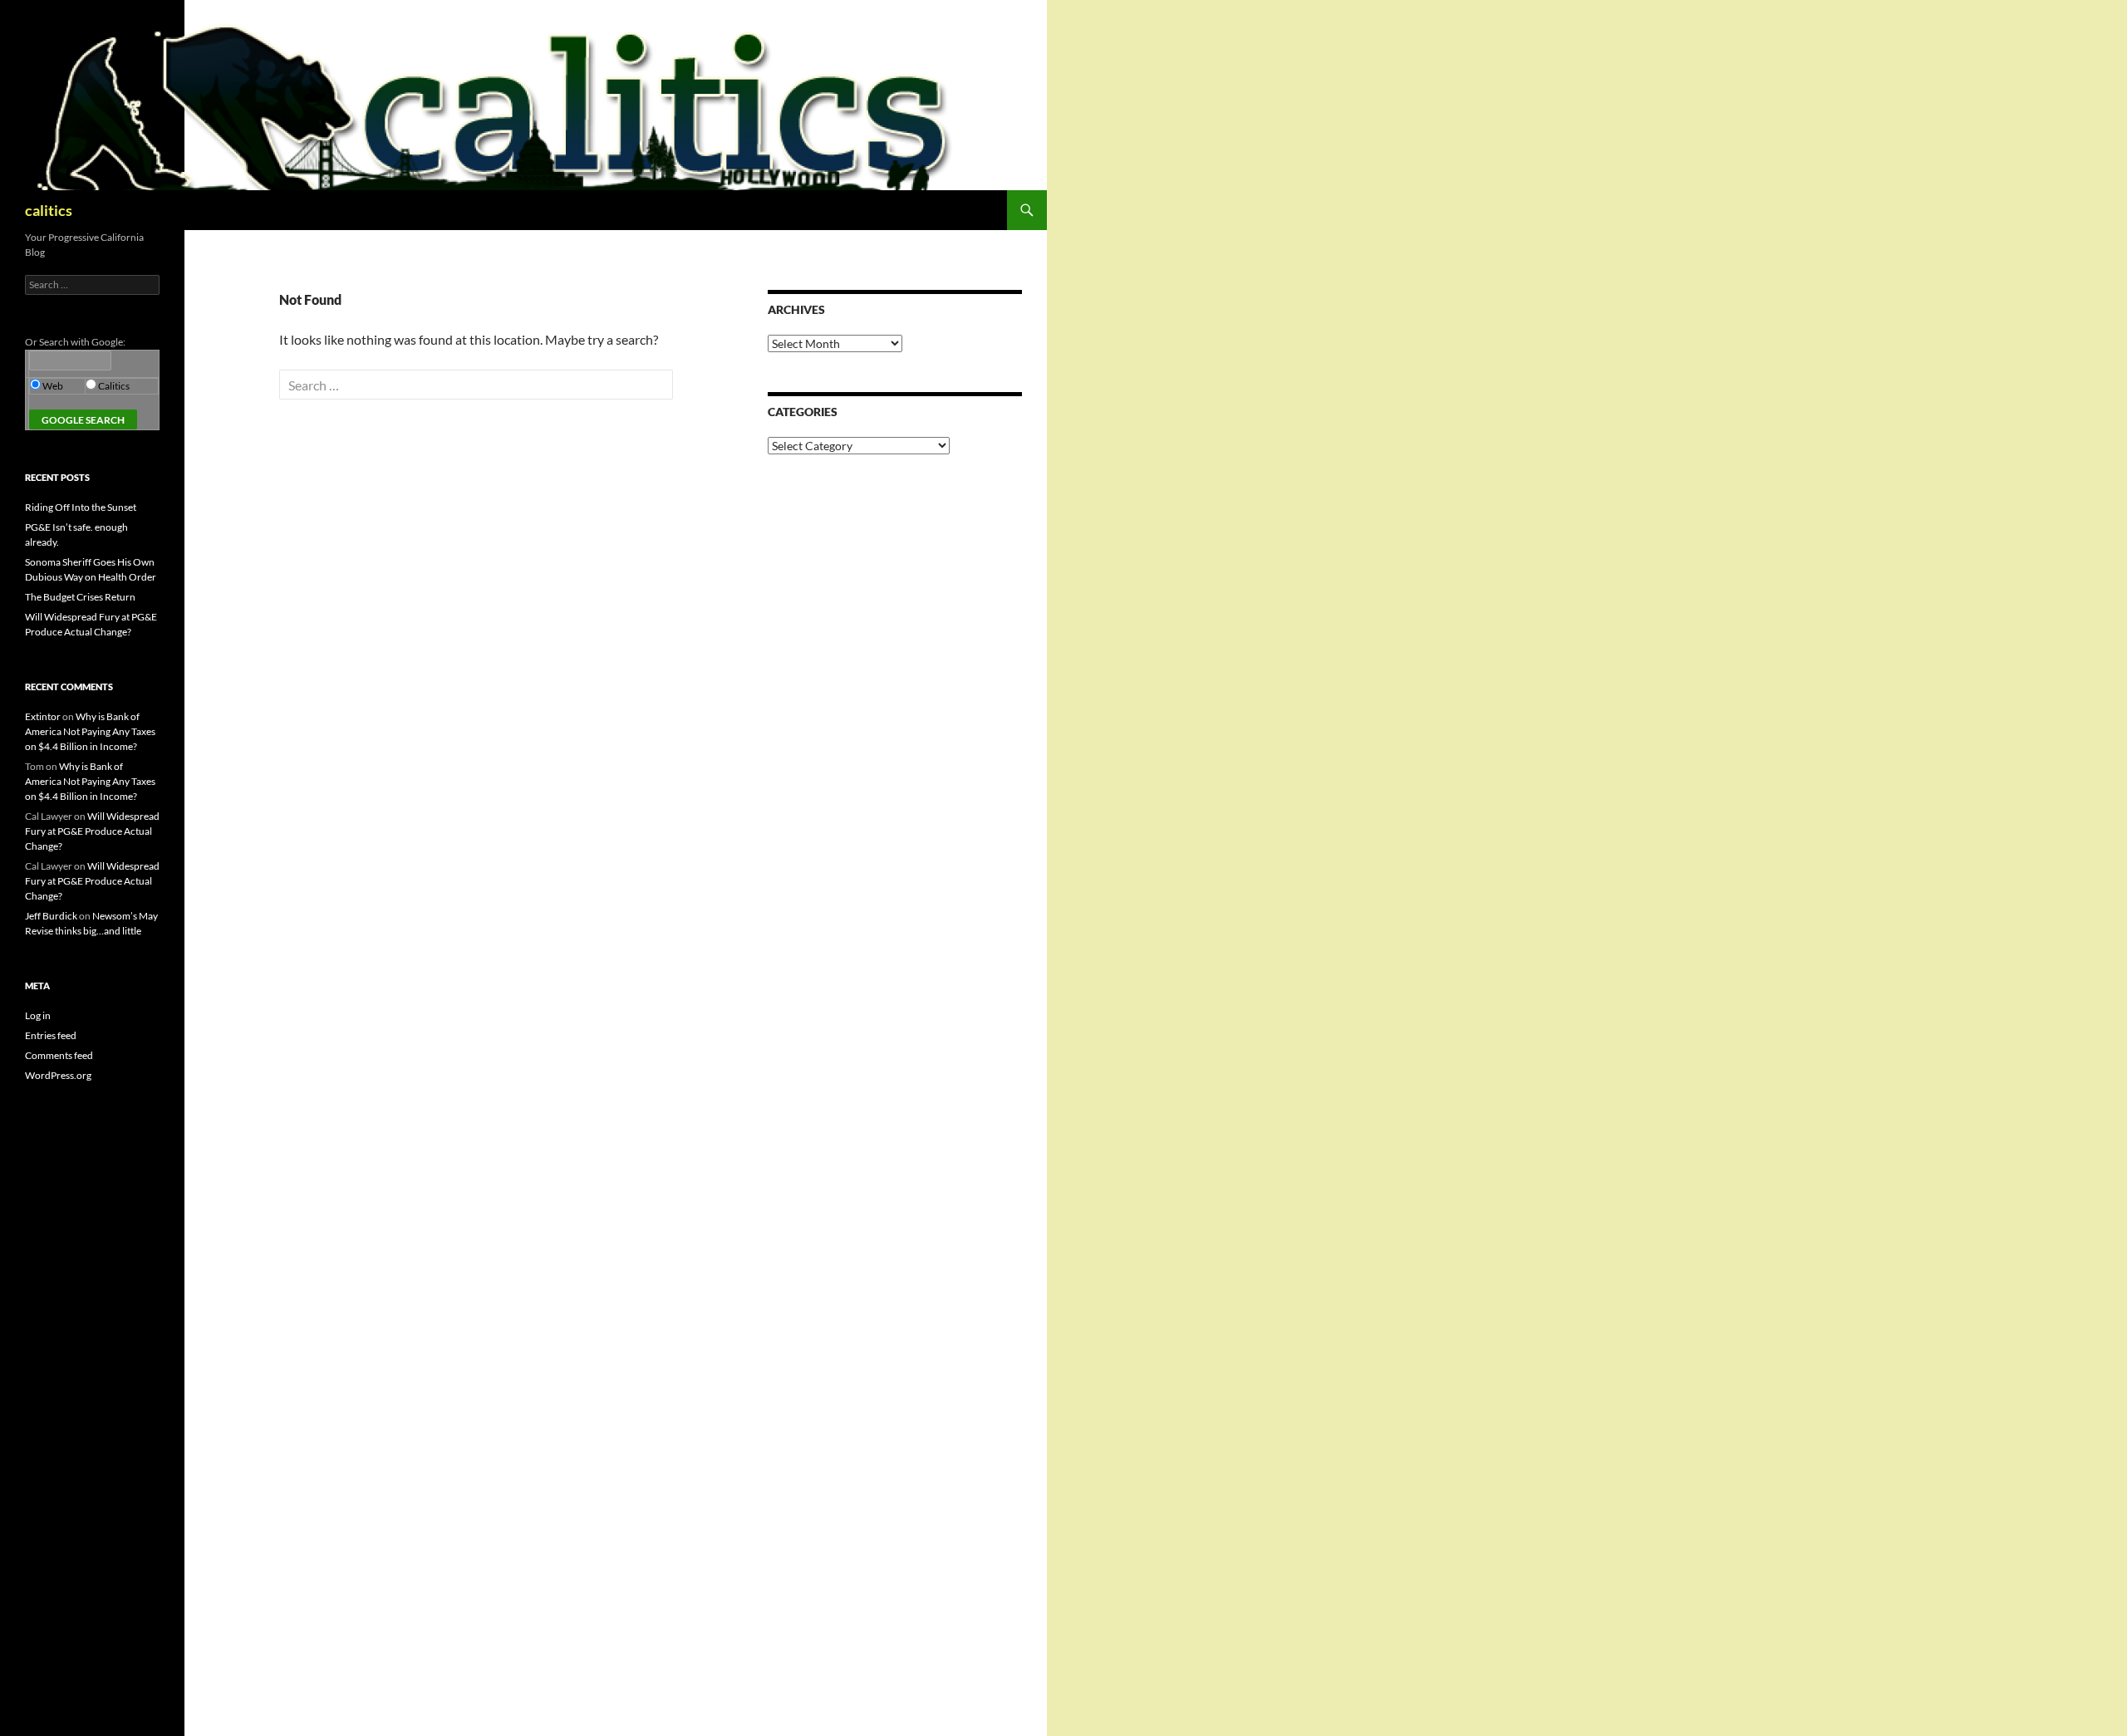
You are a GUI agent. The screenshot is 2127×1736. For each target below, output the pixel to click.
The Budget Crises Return (80, 597)
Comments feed (59, 1055)
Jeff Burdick (51, 916)
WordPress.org (58, 1075)
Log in (38, 1015)
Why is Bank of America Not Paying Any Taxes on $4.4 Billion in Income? (90, 731)
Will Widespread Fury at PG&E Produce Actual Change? (92, 831)
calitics (49, 210)
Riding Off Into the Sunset (81, 507)
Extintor (43, 716)
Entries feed (51, 1035)
